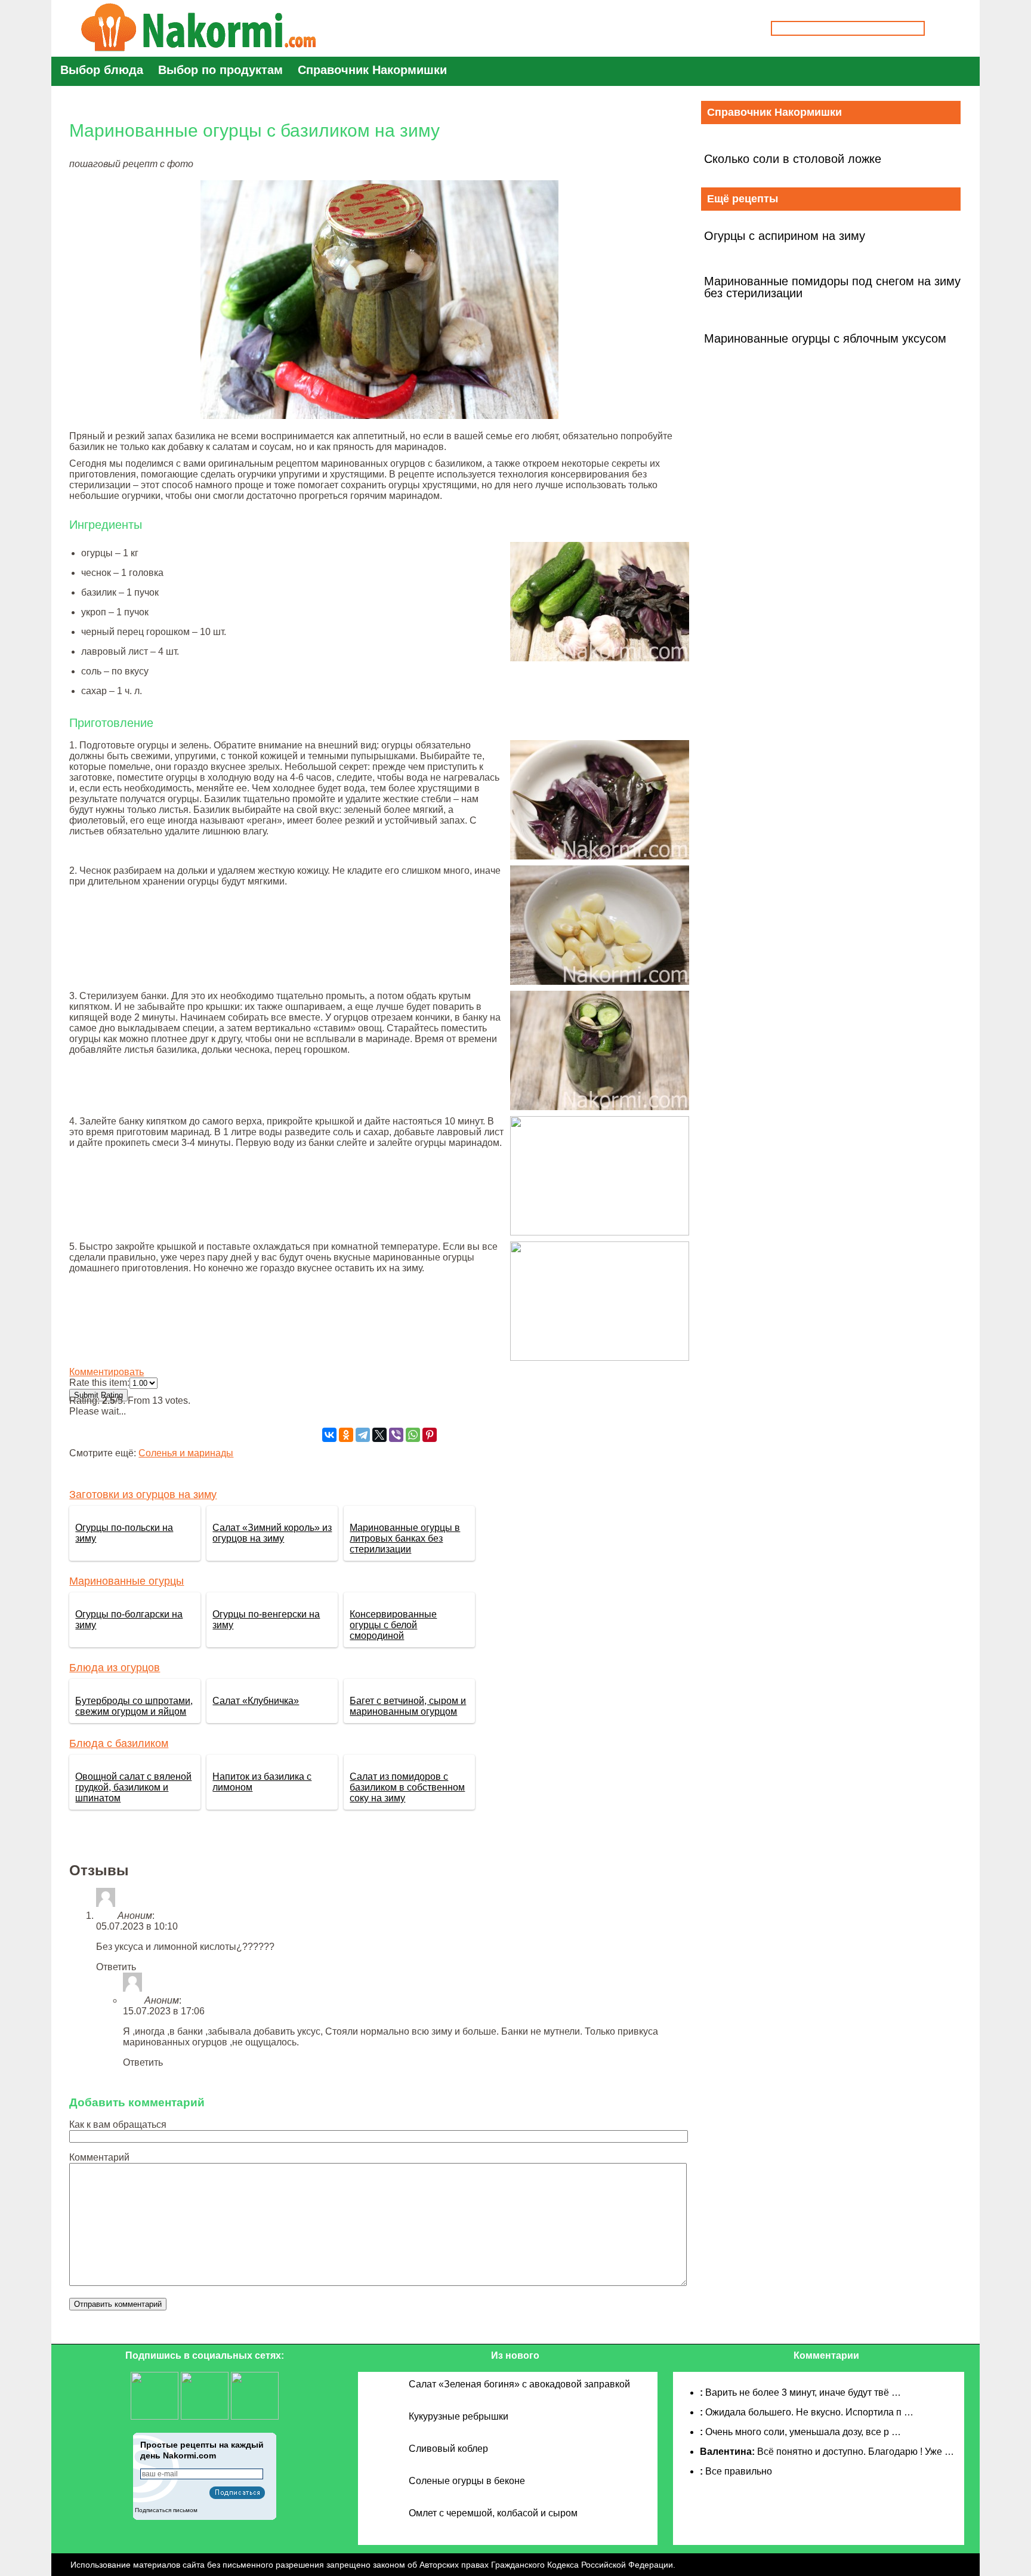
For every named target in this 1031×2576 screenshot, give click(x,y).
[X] (379, 1435)
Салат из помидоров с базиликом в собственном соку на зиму (407, 1787)
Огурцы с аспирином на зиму (785, 236)
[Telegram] (363, 1435)
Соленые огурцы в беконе (467, 2481)
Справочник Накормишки (372, 70)
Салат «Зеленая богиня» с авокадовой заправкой (519, 2384)
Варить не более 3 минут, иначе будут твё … (803, 2392)
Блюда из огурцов (115, 1668)
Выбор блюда (102, 70)
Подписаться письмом (166, 2510)
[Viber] (396, 1435)
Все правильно (739, 2471)
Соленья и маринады (186, 1453)
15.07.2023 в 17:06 (164, 2011)
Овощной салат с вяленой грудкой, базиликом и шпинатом (133, 1787)
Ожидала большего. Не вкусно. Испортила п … (809, 2412)
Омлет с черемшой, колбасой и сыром (493, 2513)
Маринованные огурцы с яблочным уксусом (825, 338)
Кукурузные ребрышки (459, 2416)
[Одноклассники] (346, 1435)
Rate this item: (99, 1383)
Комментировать (107, 1372)
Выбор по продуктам (220, 70)
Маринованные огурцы (126, 1581)
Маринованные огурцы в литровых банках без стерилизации (405, 1538)
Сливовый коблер (448, 2449)
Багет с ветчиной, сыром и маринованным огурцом (408, 1706)
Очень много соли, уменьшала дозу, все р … (803, 2432)
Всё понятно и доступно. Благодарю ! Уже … (856, 2452)
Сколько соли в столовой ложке (793, 159)
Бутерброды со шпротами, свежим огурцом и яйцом (134, 1706)
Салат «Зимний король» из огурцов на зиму (272, 1533)
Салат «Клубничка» (256, 1701)
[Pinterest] (430, 1435)
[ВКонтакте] (329, 1435)
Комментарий (99, 2157)
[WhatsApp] (413, 1435)
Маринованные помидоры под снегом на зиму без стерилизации (832, 287)
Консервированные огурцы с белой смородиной (393, 1625)
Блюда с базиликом (119, 1743)
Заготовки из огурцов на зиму (143, 1495)
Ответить (116, 1967)
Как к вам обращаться (118, 2124)
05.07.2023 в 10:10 (137, 1926)
